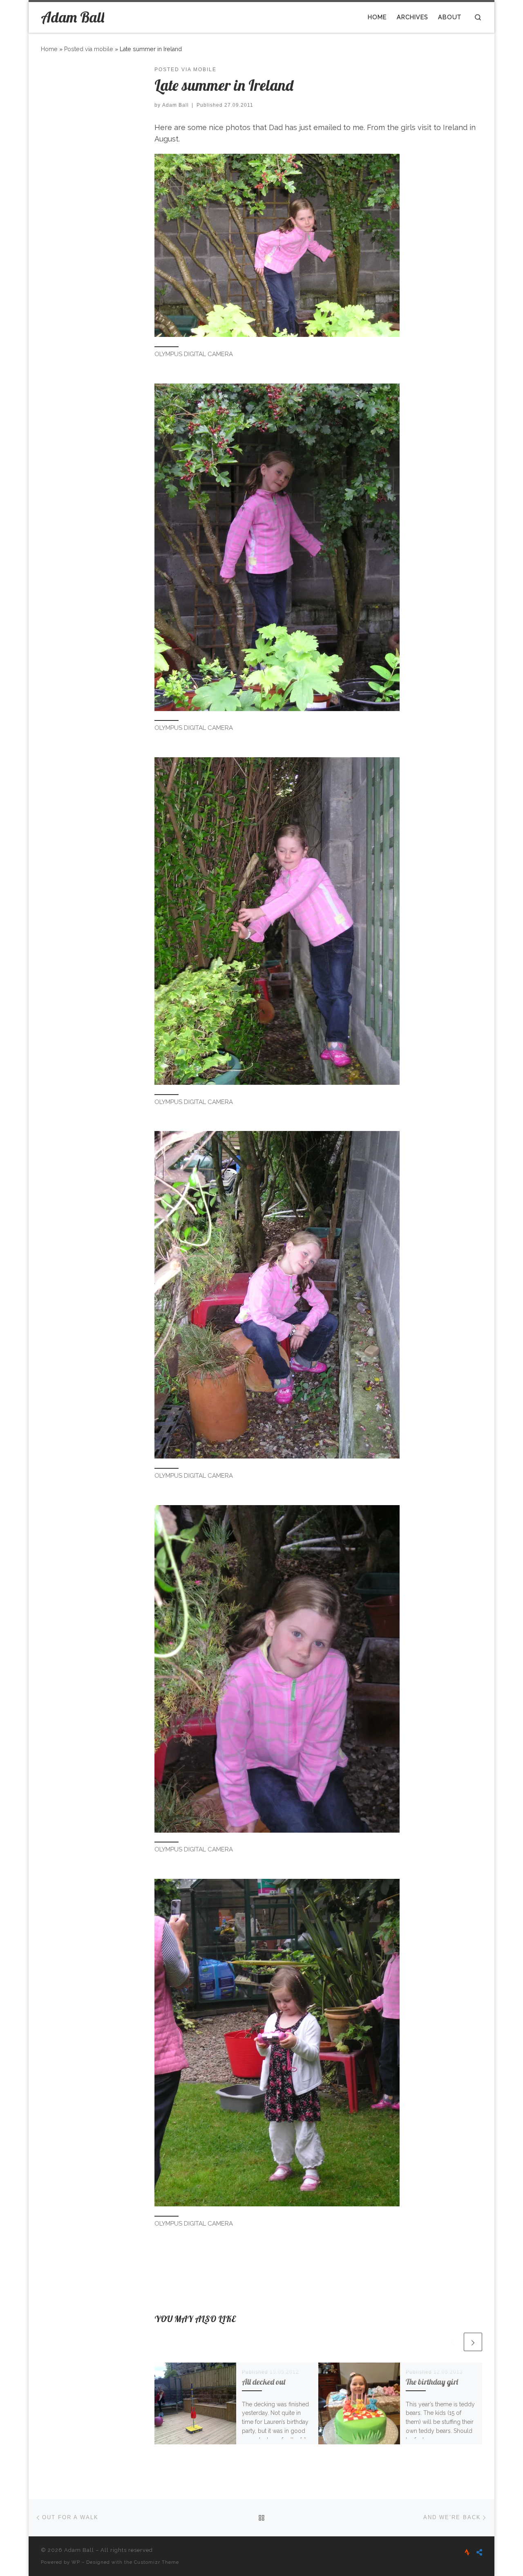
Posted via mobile (89, 49)
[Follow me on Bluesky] (479, 2552)
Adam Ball (175, 105)
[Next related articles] (473, 2342)
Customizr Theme (156, 2562)
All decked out (264, 2382)
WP (76, 2562)
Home (49, 49)
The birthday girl (432, 2382)
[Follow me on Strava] (467, 2552)
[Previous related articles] (453, 2342)
